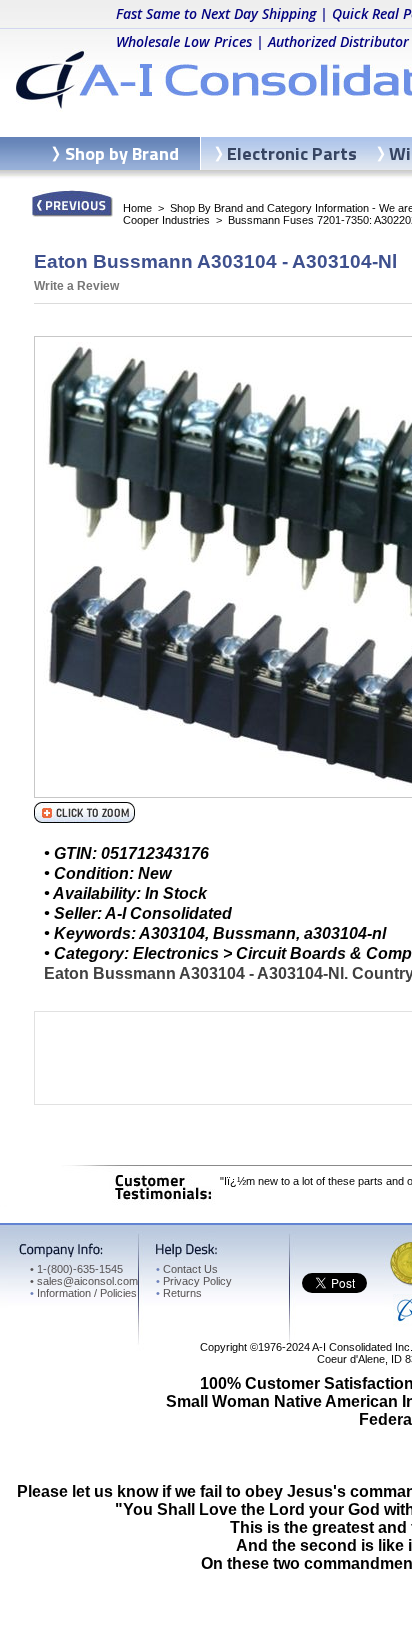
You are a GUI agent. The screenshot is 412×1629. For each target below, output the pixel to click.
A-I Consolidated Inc (361, 1347)
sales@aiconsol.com (87, 1281)
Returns (179, 1293)
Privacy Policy (194, 1281)
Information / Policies (83, 1293)
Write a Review (76, 286)
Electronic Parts (292, 153)
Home (137, 208)
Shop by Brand (122, 153)
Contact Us (187, 1269)
